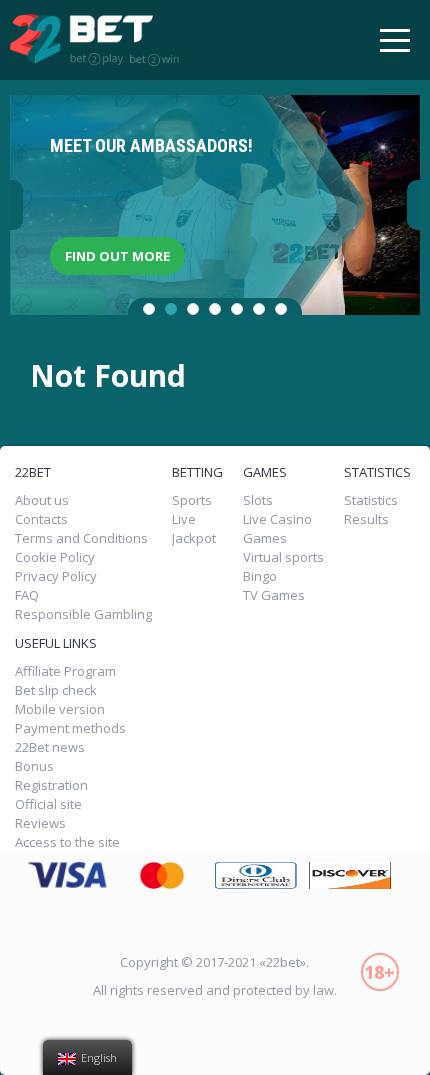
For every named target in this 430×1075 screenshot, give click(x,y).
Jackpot (194, 538)
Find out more (117, 256)
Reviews (40, 823)
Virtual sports (283, 557)
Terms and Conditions (81, 538)
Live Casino (277, 519)
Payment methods (70, 728)
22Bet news (50, 747)
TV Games (274, 595)
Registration (51, 785)
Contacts (41, 519)
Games (265, 538)
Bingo (260, 576)
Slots (258, 500)
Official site (48, 804)
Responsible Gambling (83, 614)
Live (184, 519)
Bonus (34, 766)
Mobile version (60, 709)
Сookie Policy (55, 557)
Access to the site (67, 842)
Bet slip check (56, 690)
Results (366, 520)
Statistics (371, 500)
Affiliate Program (65, 671)
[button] (149, 309)
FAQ (27, 595)
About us (42, 500)
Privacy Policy (56, 576)
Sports (192, 500)
